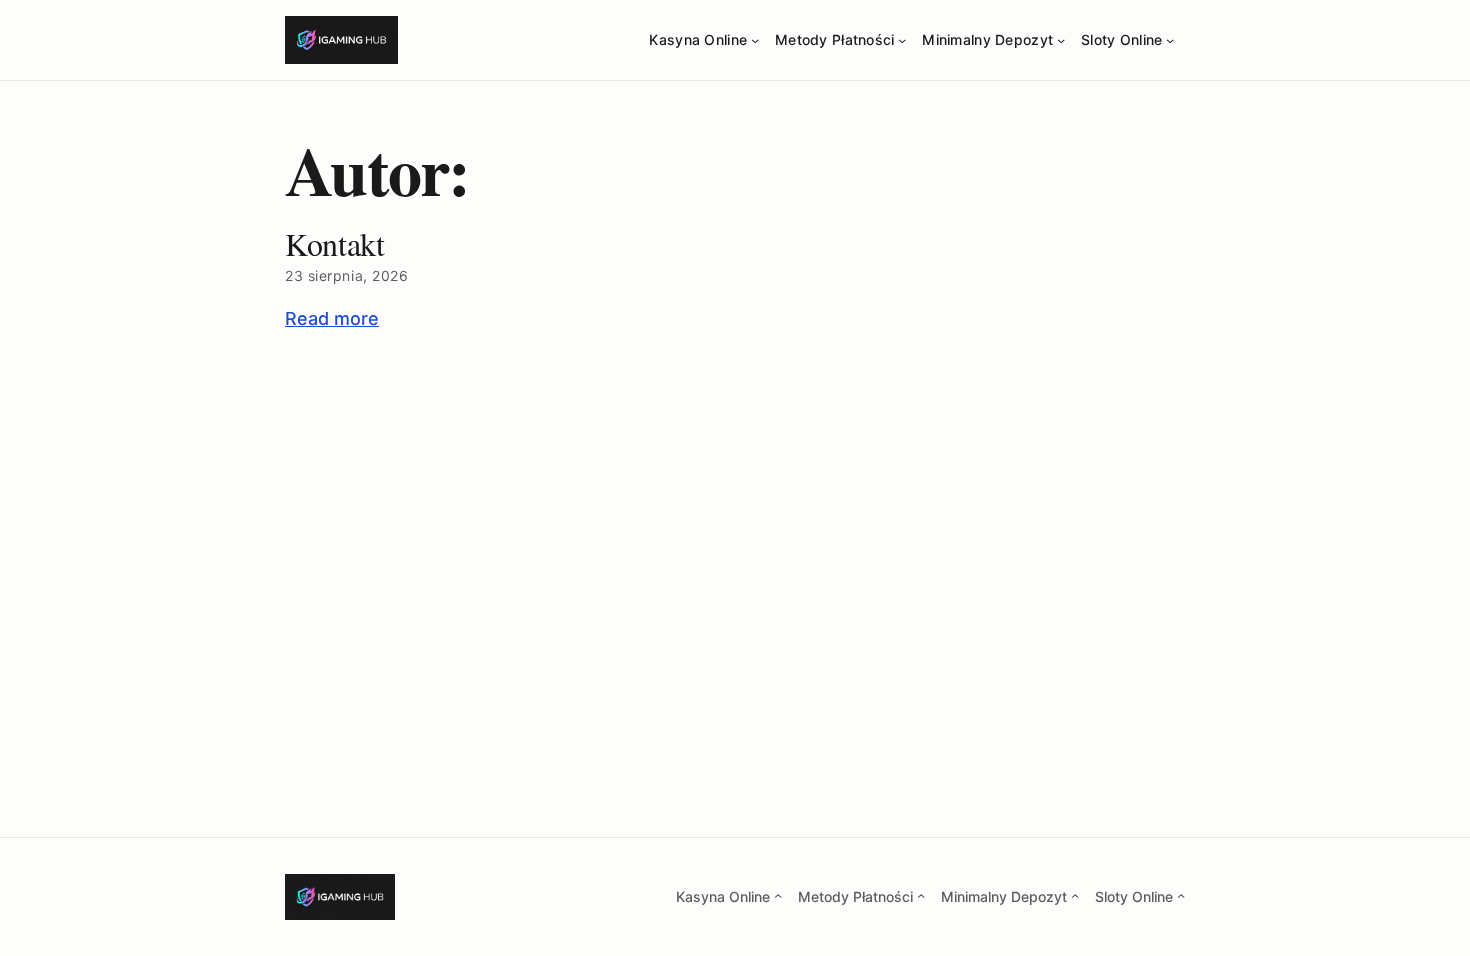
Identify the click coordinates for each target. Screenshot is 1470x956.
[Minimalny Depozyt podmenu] (1061, 40)
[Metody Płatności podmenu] (902, 40)
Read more (332, 318)
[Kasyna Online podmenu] (755, 40)
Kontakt (335, 244)
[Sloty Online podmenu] (1170, 40)
